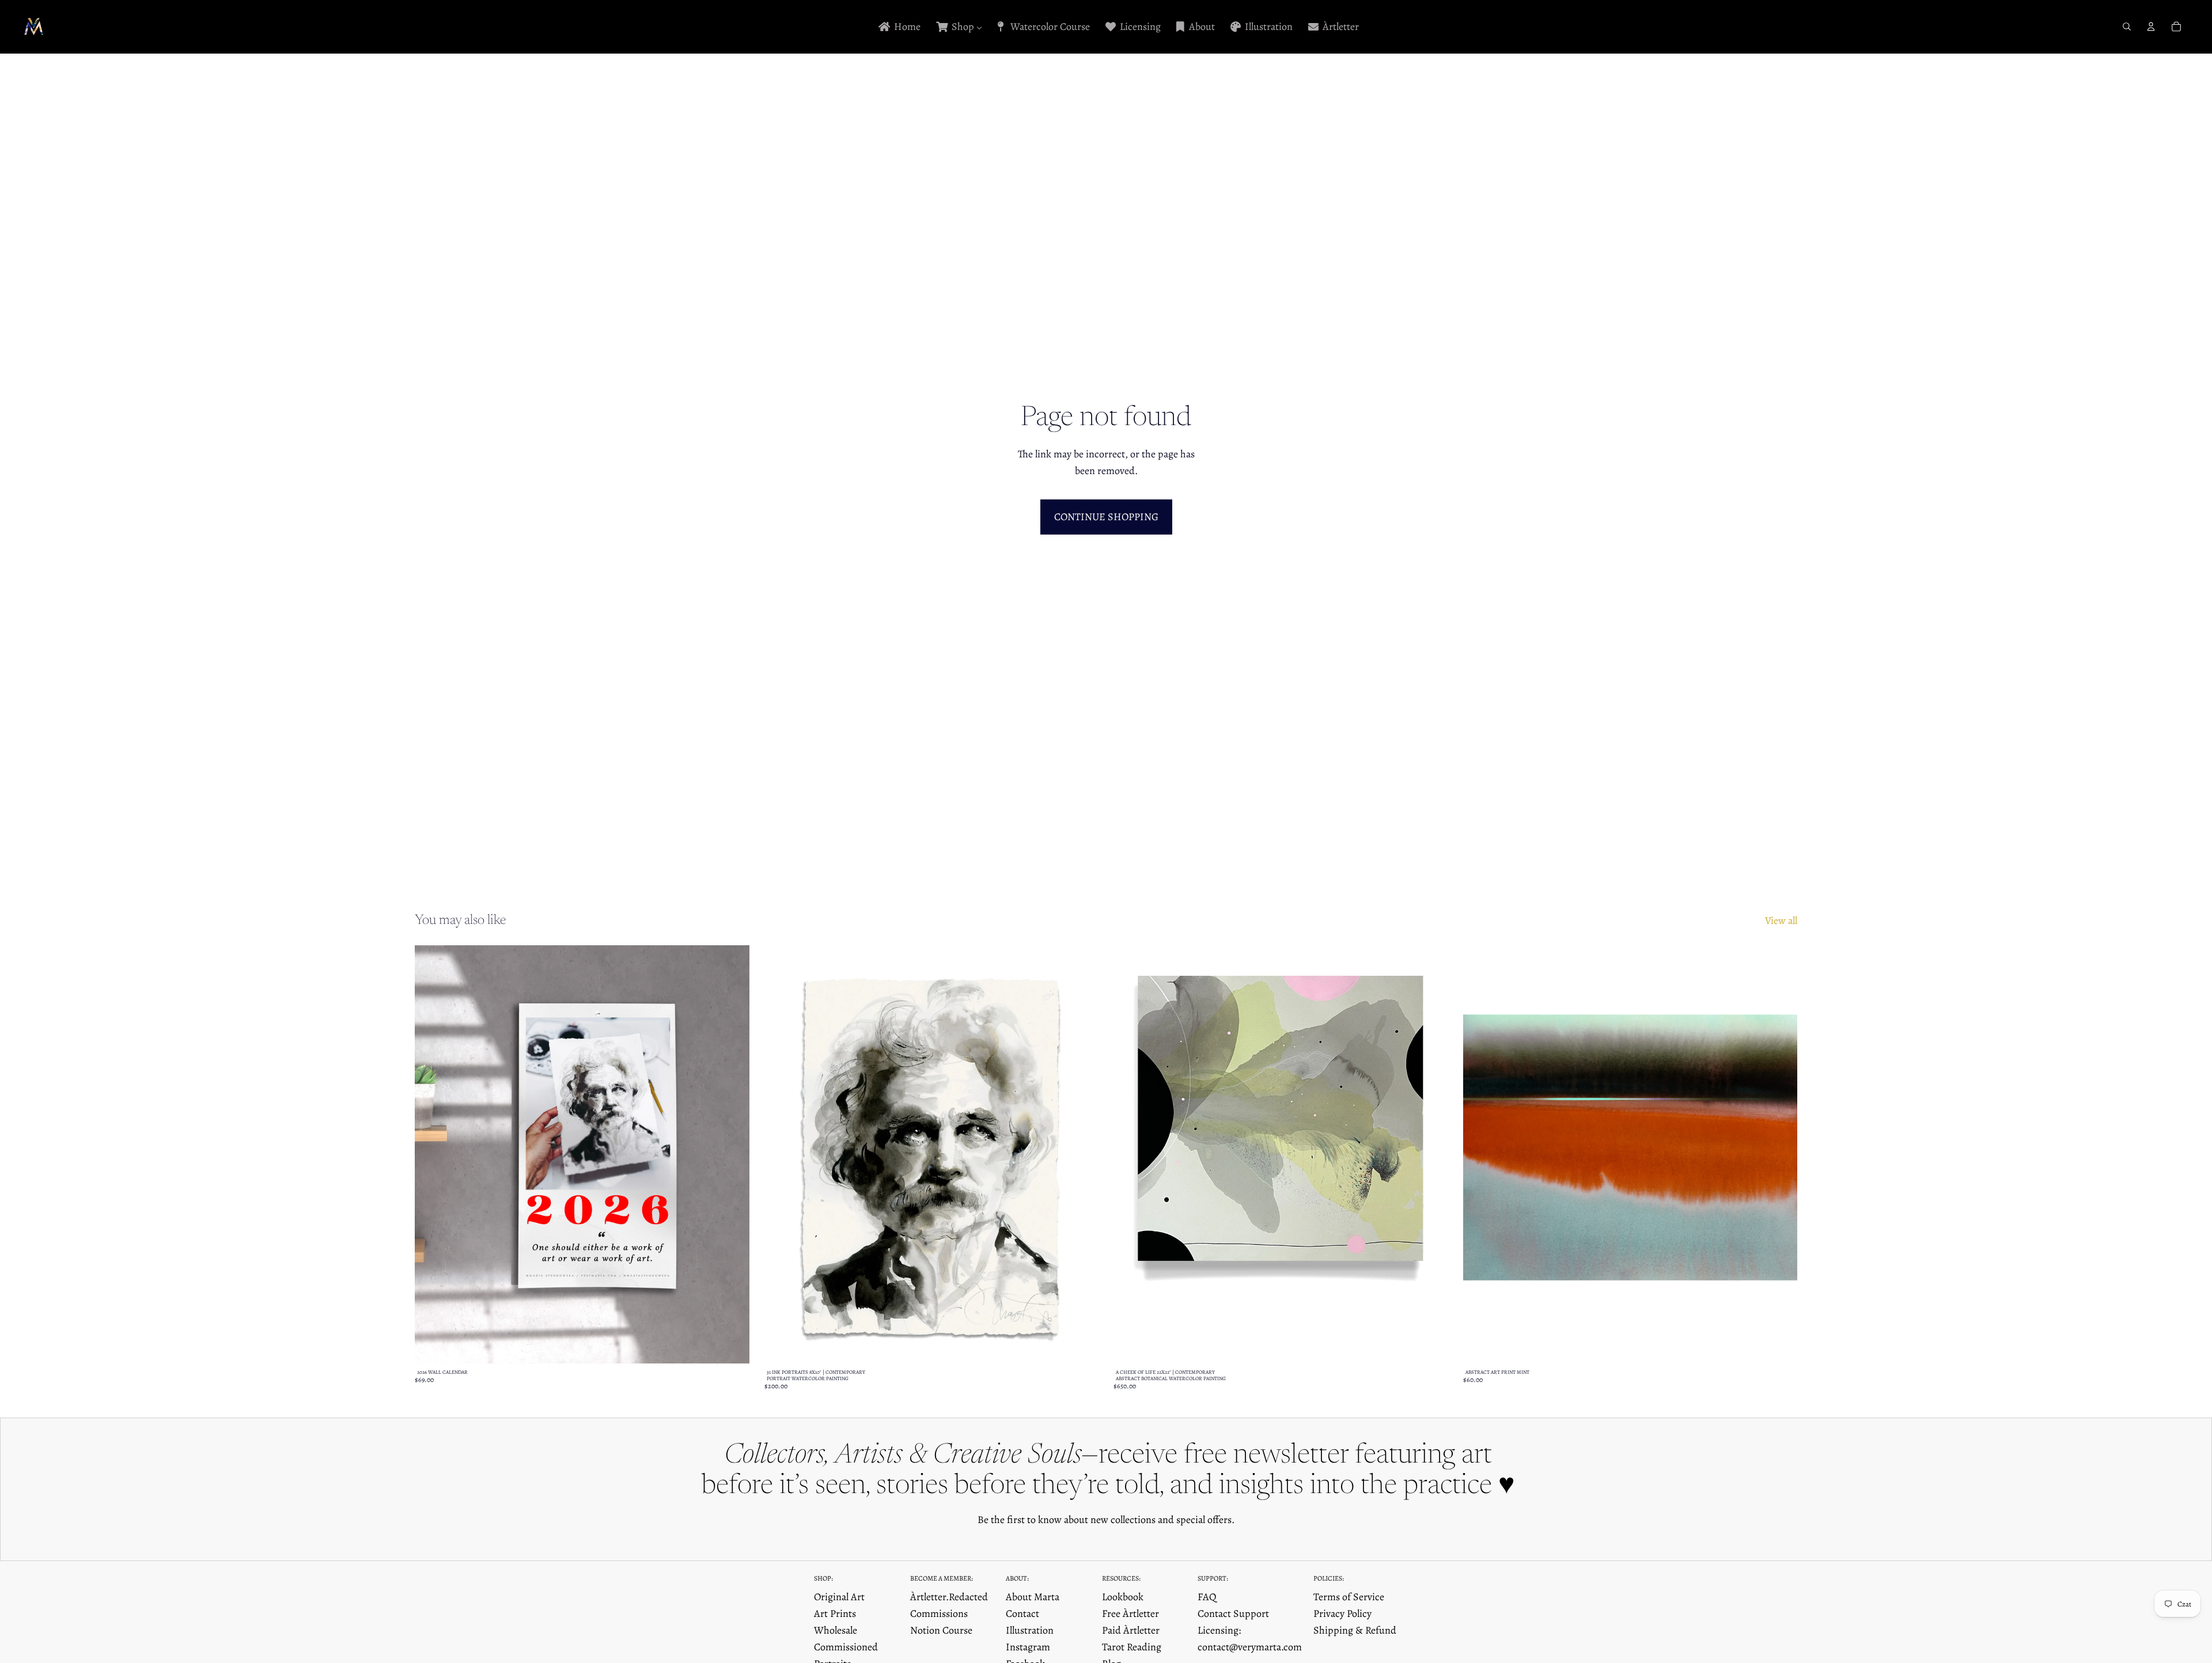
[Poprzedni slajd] (432, 1154)
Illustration (1030, 1630)
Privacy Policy (1342, 1613)
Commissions (939, 1613)
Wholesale (836, 1630)
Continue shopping (1106, 517)
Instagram (1028, 1647)
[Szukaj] (2127, 26)
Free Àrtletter (1130, 1613)
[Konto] (2151, 26)
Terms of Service (1349, 1597)
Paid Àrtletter (1131, 1630)
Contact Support (1233, 1613)
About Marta (1033, 1597)
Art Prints (835, 1613)
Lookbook (1123, 1597)
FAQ (1207, 1597)
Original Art (839, 1597)
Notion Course (941, 1630)
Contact (1022, 1613)
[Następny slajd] (732, 1154)
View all (1781, 920)
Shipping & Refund (1355, 1630)
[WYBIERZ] (732, 1346)
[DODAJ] (1430, 1346)
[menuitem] (899, 27)
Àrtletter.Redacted (949, 1597)
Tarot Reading (1132, 1647)
